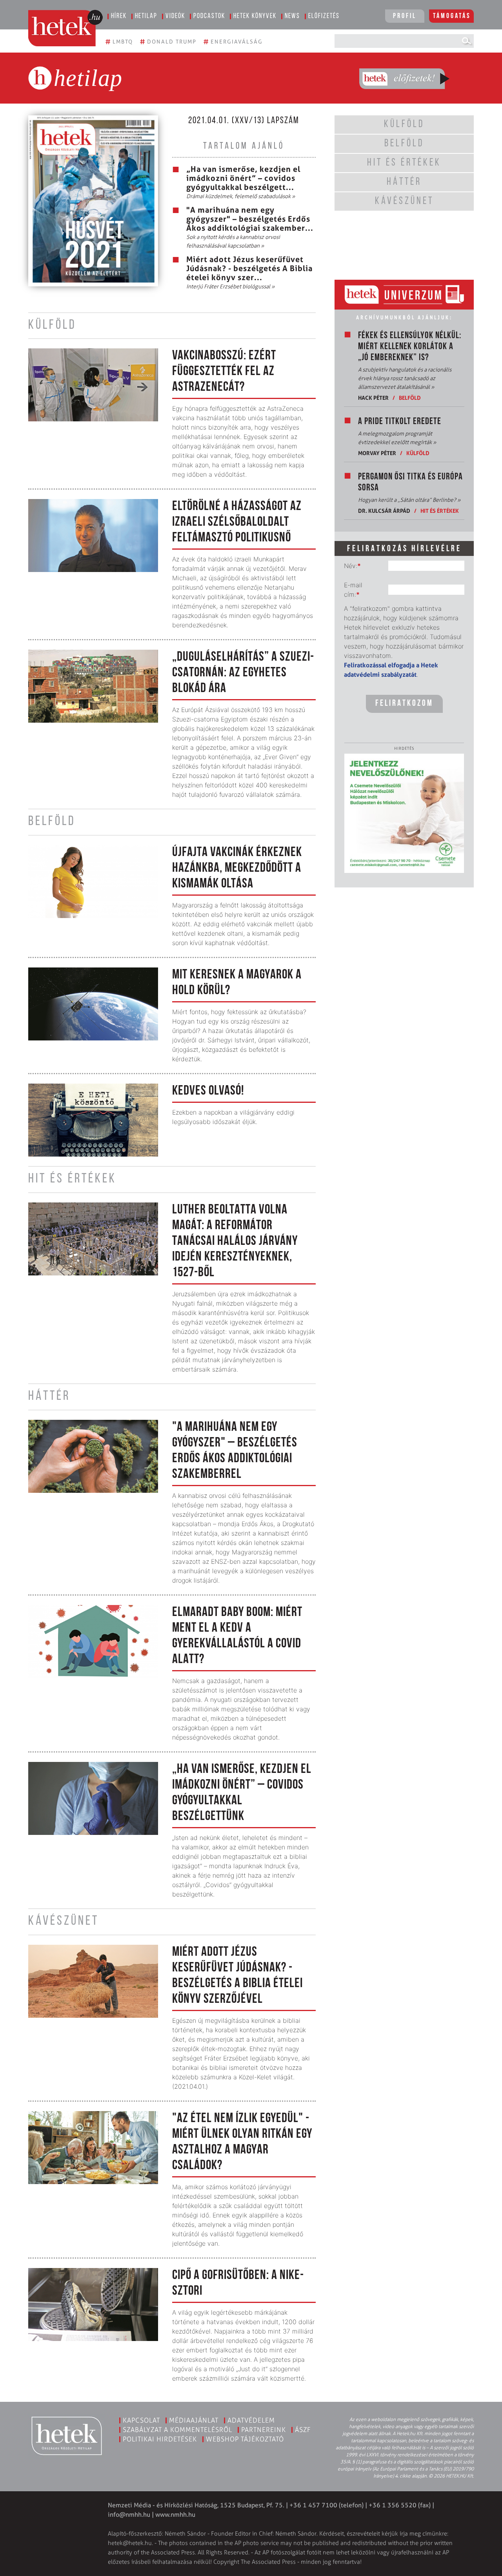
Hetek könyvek (255, 16)
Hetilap (146, 16)
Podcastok (209, 16)
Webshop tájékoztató (245, 2439)
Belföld (410, 398)
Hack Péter (373, 398)
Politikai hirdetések (160, 2439)
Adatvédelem (251, 2420)
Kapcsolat (141, 2420)
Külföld (418, 453)
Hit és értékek (440, 511)
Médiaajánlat (194, 2420)
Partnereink (264, 2430)
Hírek (119, 16)
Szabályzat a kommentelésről (177, 2430)
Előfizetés (324, 16)
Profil (405, 16)
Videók (175, 16)
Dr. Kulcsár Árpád (384, 511)
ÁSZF (303, 2430)
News (292, 16)
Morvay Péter (377, 453)
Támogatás (452, 16)
